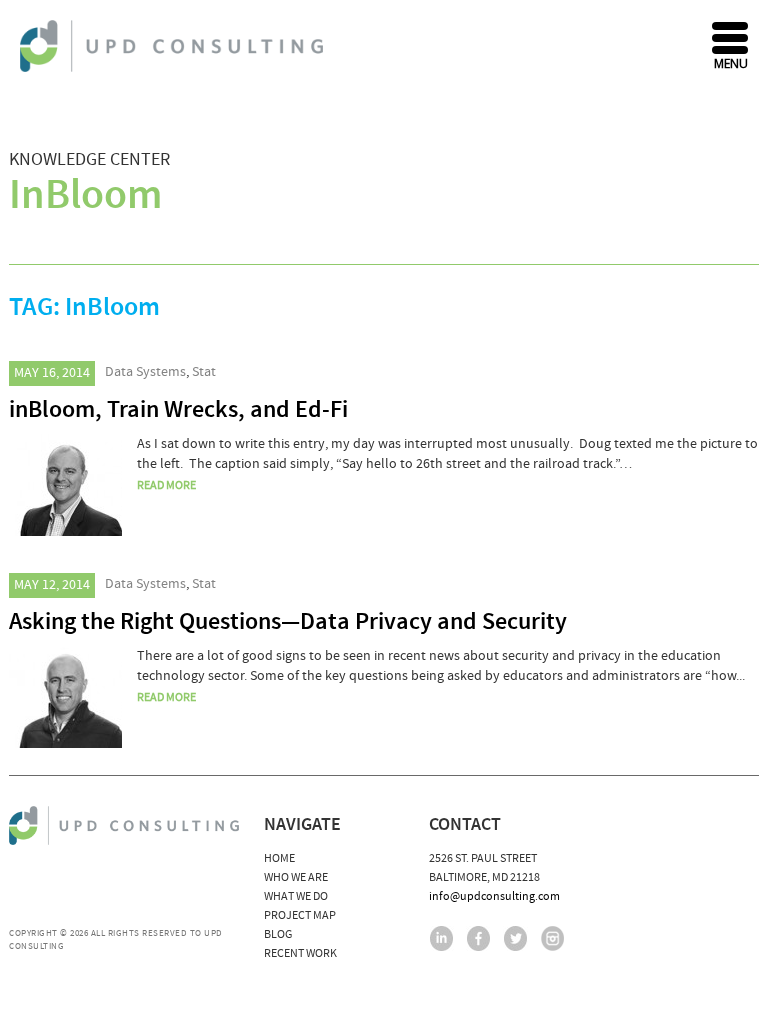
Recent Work (300, 953)
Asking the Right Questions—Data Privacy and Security (288, 622)
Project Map (300, 915)
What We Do (296, 896)
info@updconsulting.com (494, 896)
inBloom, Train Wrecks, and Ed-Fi (178, 410)
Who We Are (296, 877)
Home (279, 858)
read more (166, 485)
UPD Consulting (174, 46)
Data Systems (145, 372)
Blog (278, 934)
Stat (204, 372)
